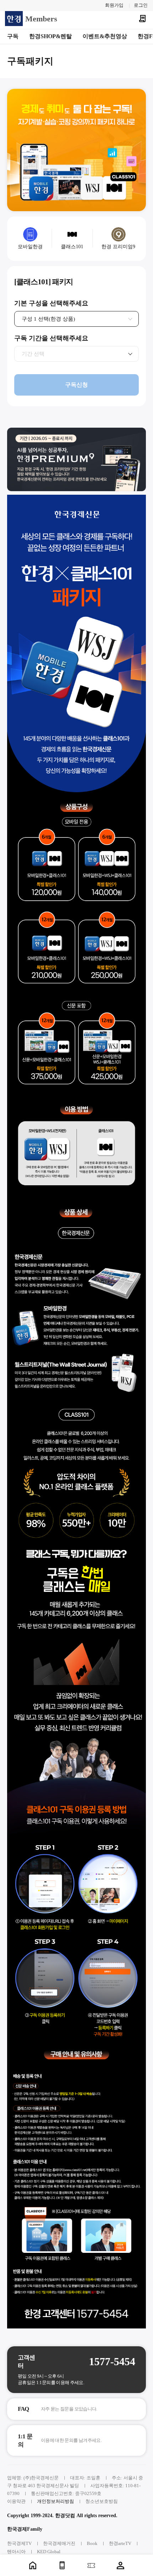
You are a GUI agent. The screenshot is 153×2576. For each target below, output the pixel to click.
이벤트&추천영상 (105, 36)
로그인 (141, 5)
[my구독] (142, 19)
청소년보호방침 (102, 2501)
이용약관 (16, 2501)
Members (41, 19)
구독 (13, 36)
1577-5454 (112, 2361)
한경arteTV (120, 2543)
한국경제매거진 (59, 2543)
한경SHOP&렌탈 (51, 36)
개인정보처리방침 (56, 2501)
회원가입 (114, 5)
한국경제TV (19, 2543)
